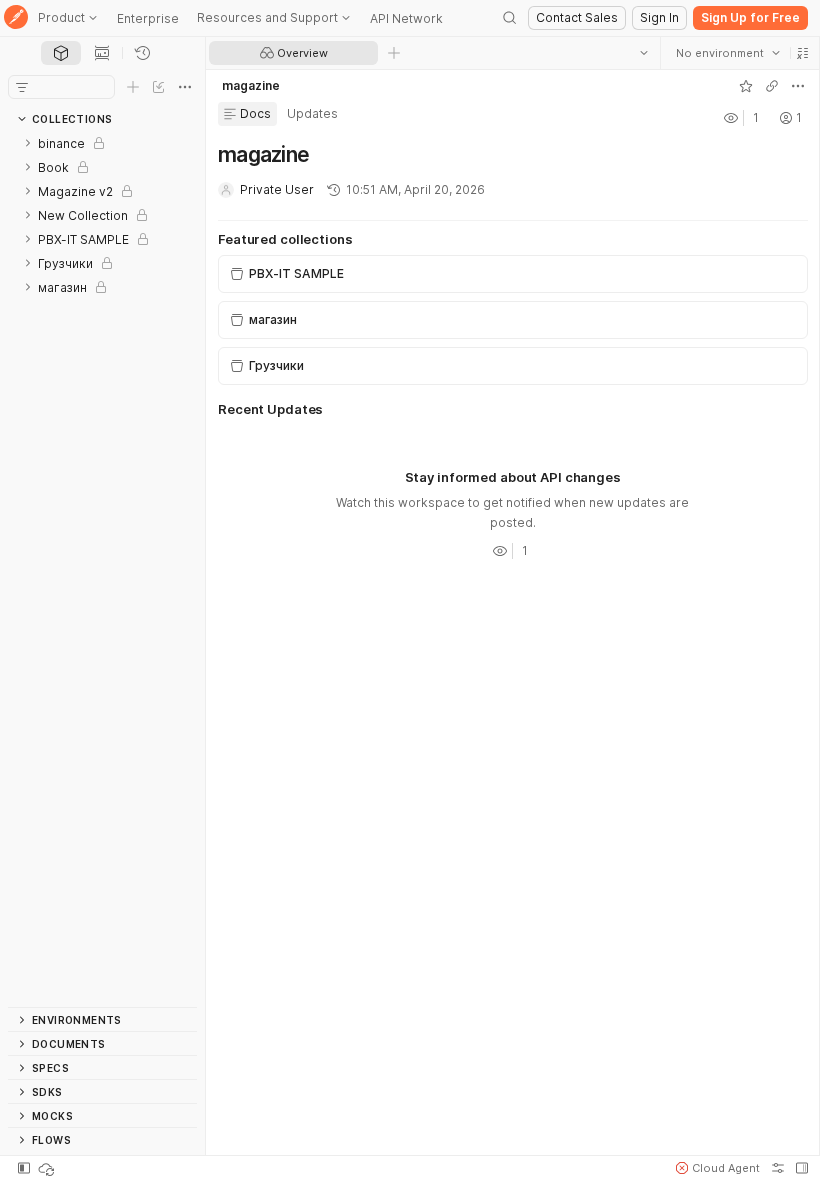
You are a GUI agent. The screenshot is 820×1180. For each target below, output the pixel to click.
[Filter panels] (22, 87)
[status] (48, 1168)
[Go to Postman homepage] (16, 18)
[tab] (61, 53)
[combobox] (727, 53)
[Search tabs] (643, 53)
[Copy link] (771, 86)
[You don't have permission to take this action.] (394, 53)
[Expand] (28, 143)
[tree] (102, 569)
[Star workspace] (745, 86)
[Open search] (510, 18)
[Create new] (133, 87)
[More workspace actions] (797, 86)
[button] (802, 53)
